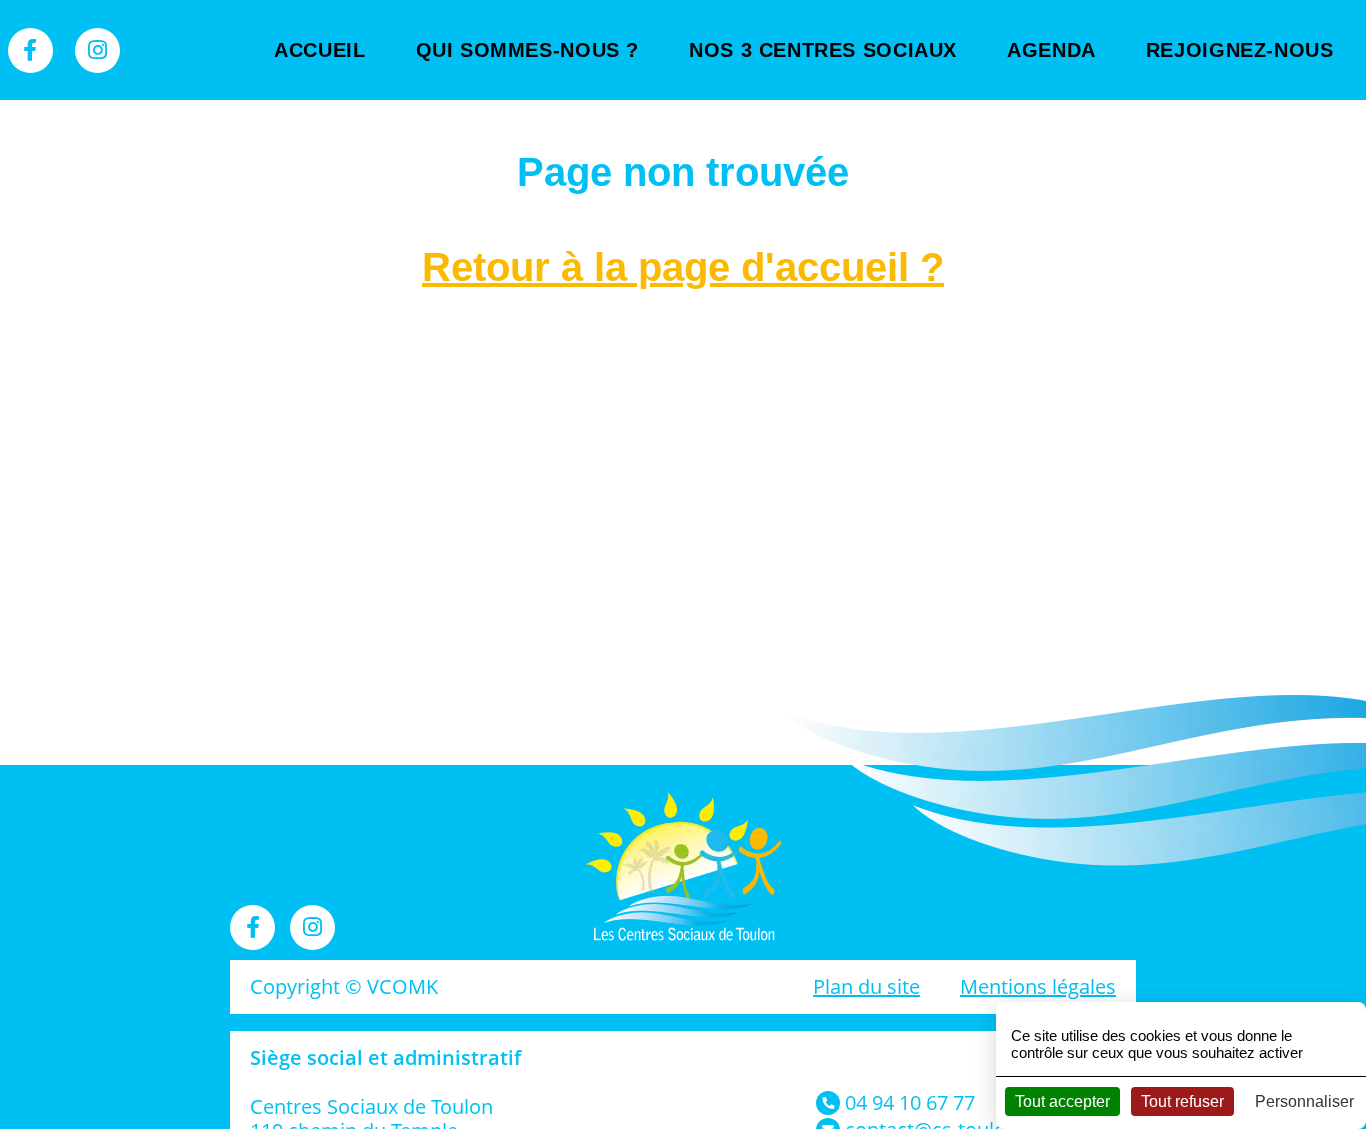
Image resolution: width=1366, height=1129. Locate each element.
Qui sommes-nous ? (528, 50)
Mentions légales (1038, 986)
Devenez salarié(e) (1246, 170)
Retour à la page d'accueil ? (683, 267)
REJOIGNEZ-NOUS (1240, 50)
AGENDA (1051, 50)
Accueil (319, 50)
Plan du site (866, 986)
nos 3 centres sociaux (823, 50)
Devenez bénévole (1246, 110)
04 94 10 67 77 (910, 1102)
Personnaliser (1304, 1101)
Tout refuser (1182, 1101)
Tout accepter (1062, 1101)
